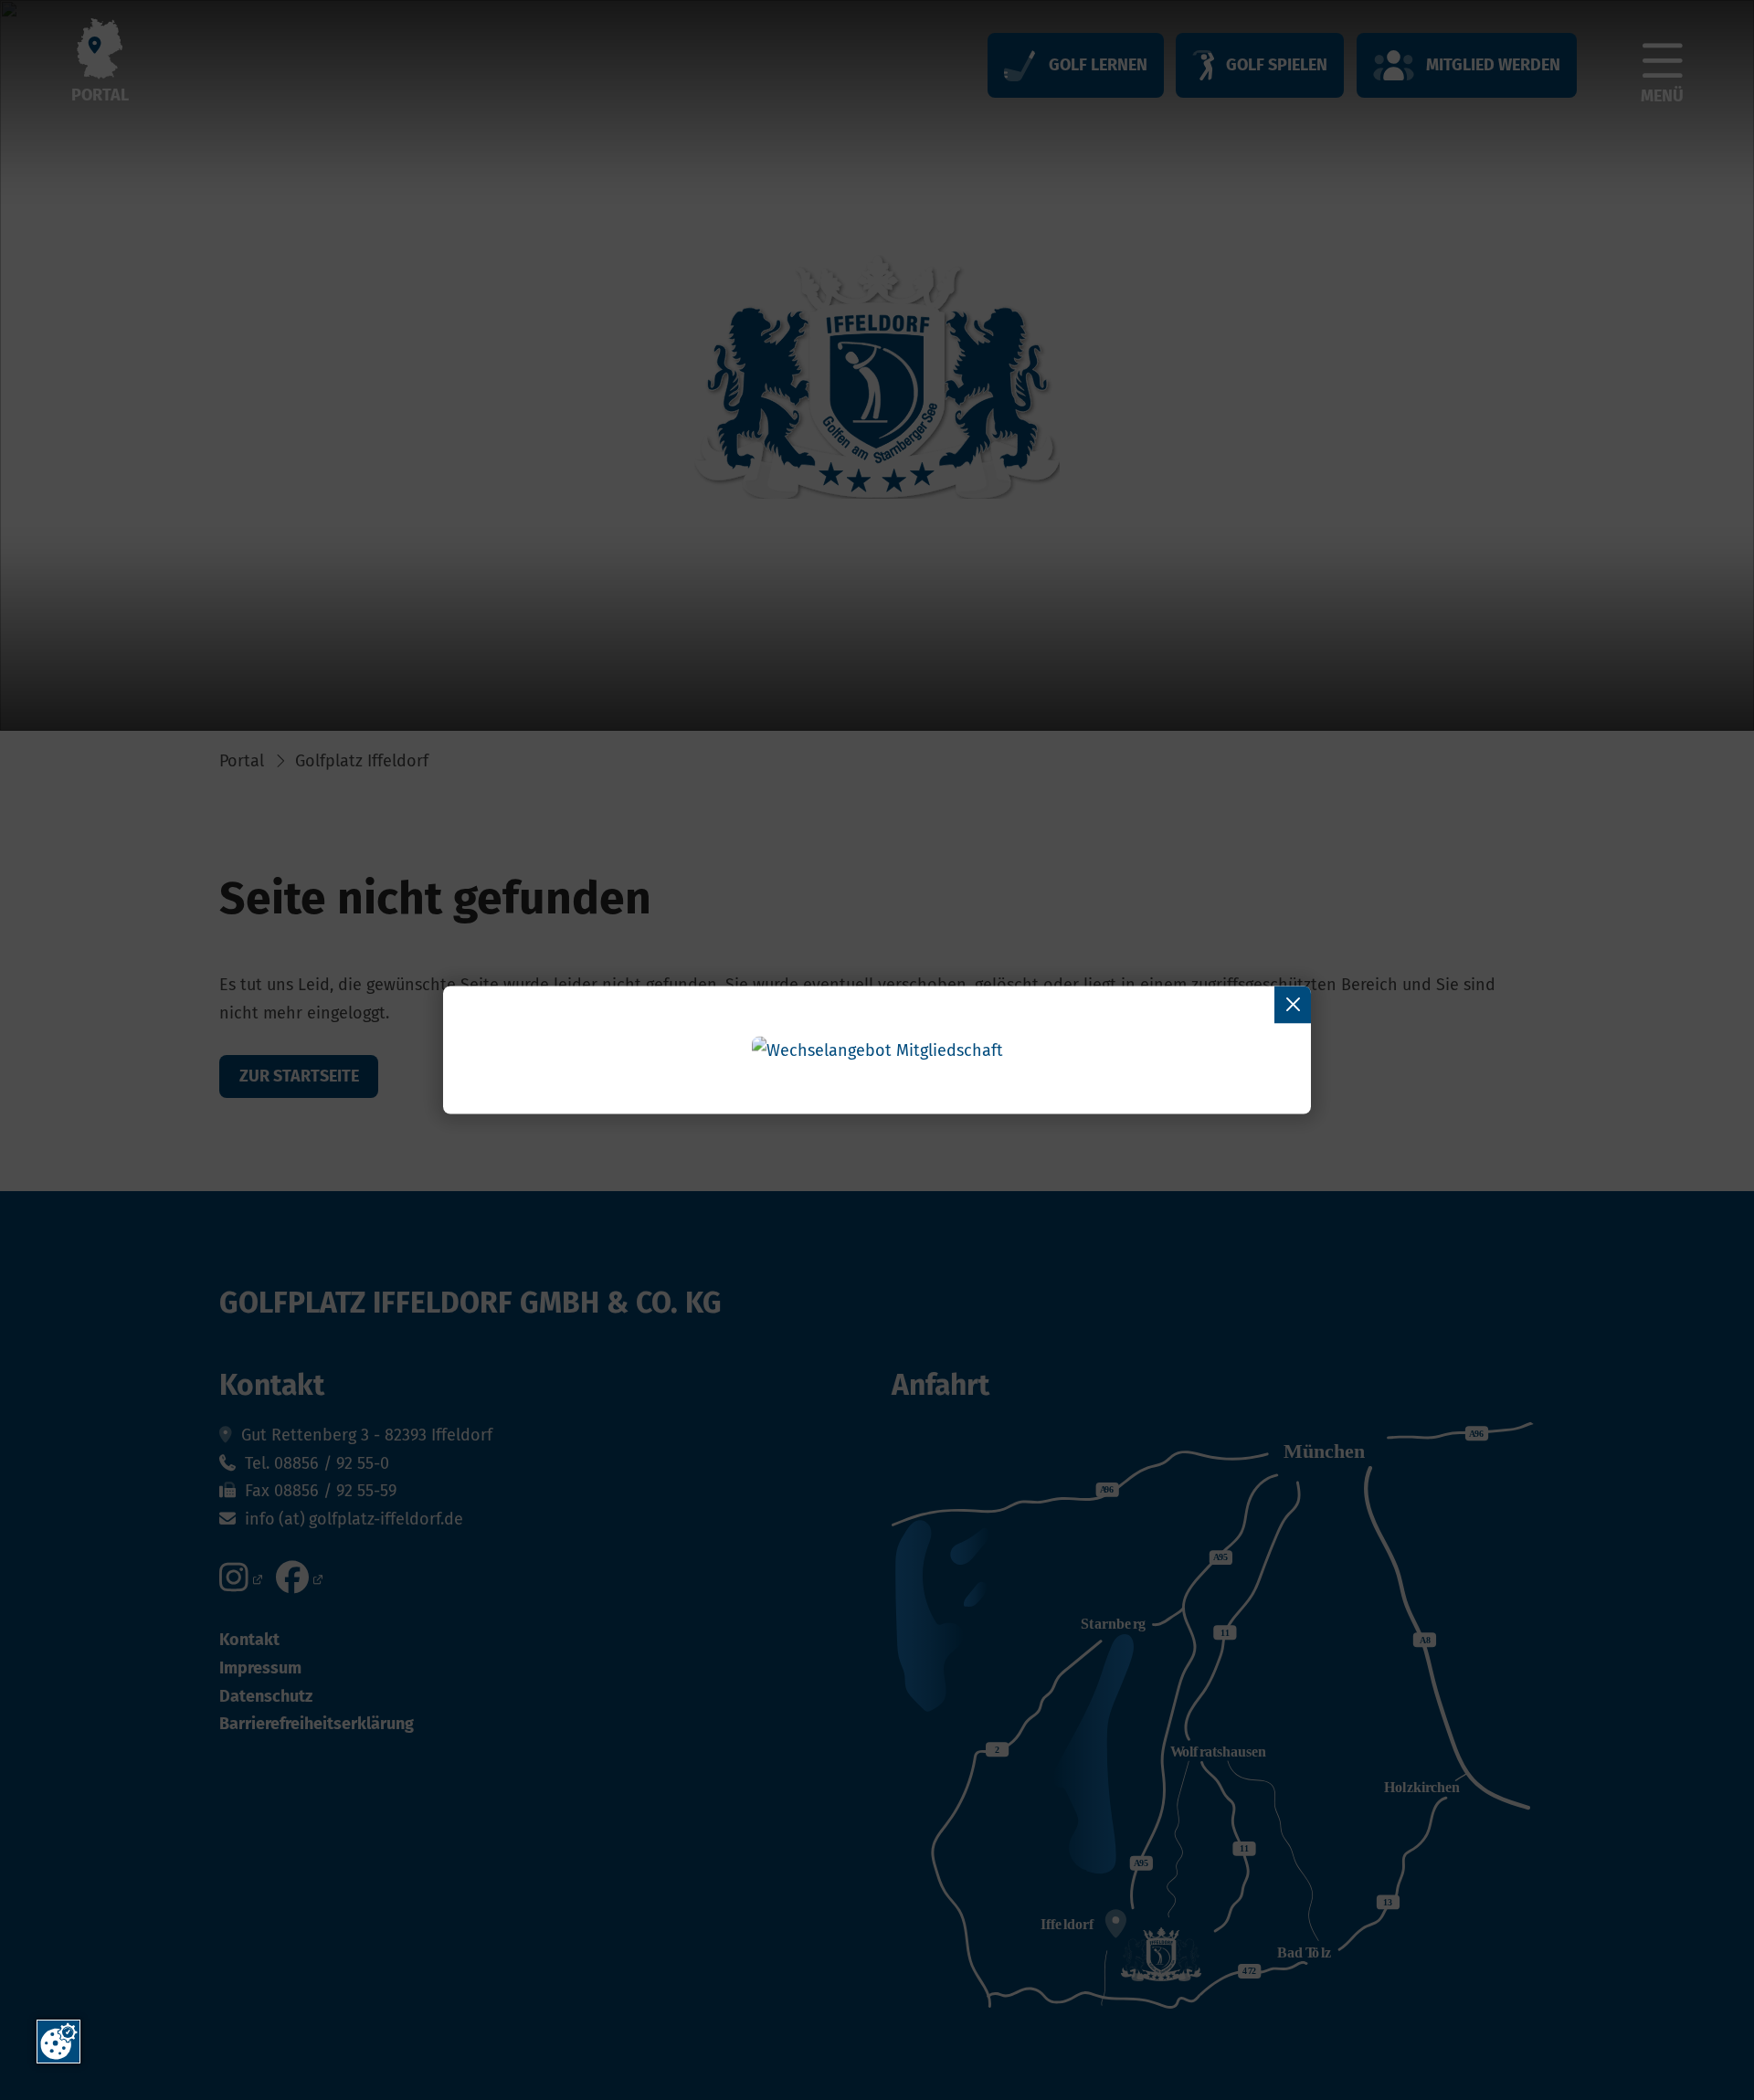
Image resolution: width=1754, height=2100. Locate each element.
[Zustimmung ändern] (58, 2042)
